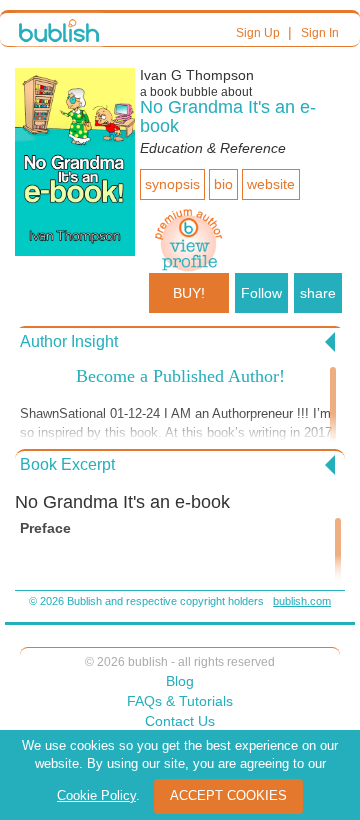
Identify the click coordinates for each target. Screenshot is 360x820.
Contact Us (180, 721)
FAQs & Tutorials (180, 701)
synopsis (172, 184)
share (318, 293)
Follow (261, 293)
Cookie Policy (96, 795)
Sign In (320, 33)
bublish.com (302, 601)
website (271, 184)
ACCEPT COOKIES (228, 795)
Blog (180, 681)
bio (223, 184)
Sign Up (258, 33)
